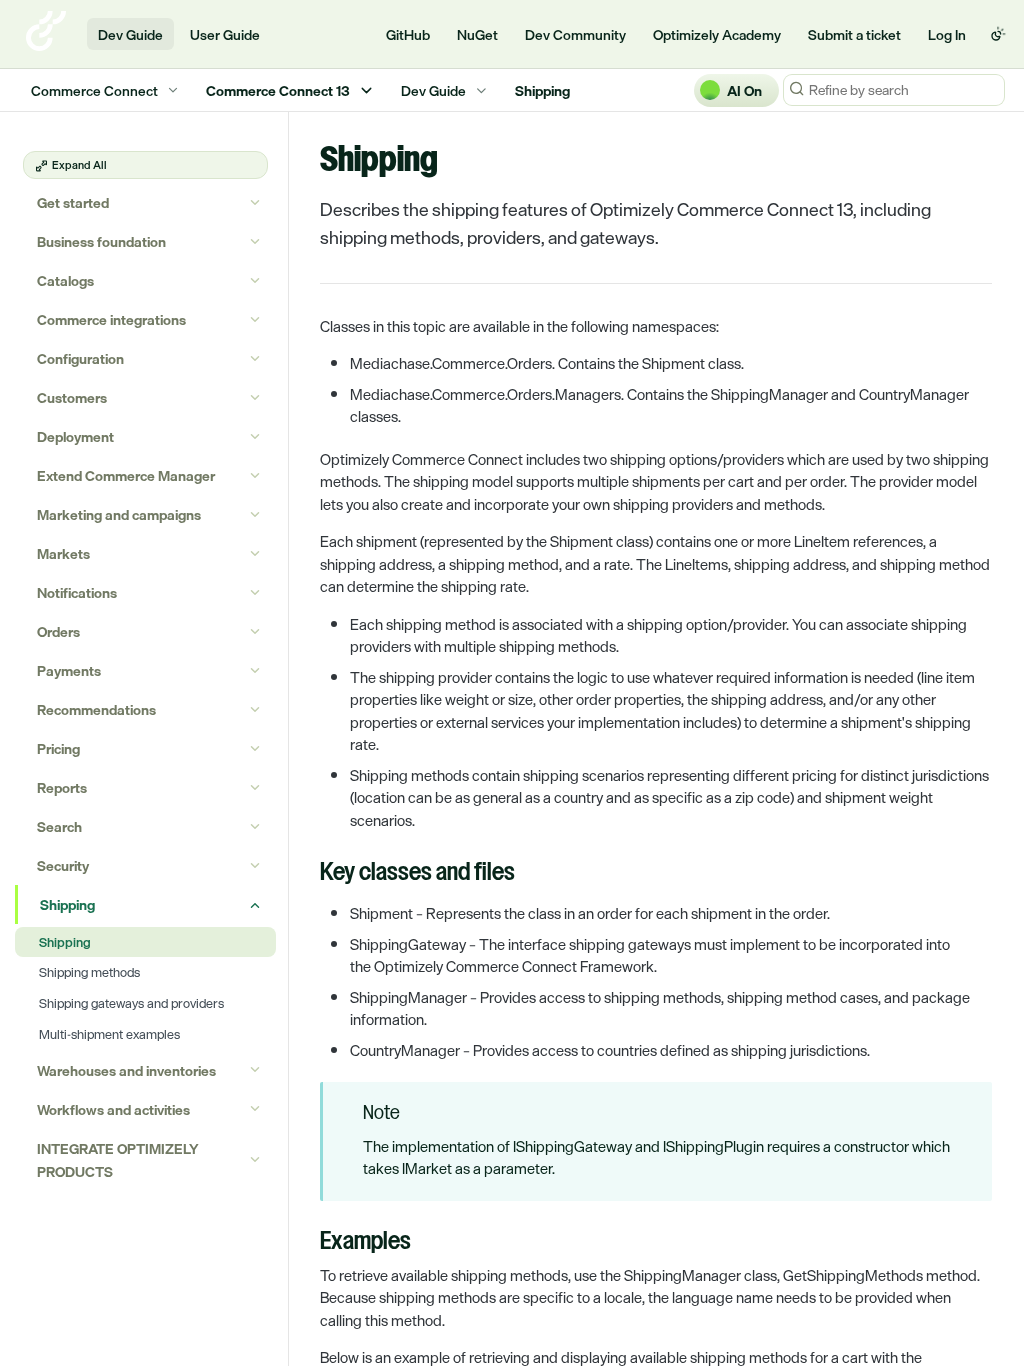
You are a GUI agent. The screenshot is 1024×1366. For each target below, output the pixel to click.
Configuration (80, 358)
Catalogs (65, 280)
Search (59, 826)
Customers (72, 397)
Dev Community (575, 34)
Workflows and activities (113, 1109)
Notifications (77, 592)
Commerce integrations (111, 319)
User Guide (225, 34)
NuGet (477, 34)
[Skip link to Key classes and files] (306, 874)
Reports (62, 787)
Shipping (67, 904)
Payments (69, 670)
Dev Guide (130, 34)
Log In (947, 34)
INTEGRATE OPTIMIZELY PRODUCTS (118, 1160)
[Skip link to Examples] (306, 1243)
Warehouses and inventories (126, 1070)
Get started (73, 202)
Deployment (75, 436)
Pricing (58, 748)
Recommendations (96, 709)
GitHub (408, 34)
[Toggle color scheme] (998, 34)
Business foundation (101, 241)
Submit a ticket (854, 34)
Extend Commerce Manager (126, 475)
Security (63, 865)
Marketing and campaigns (119, 514)
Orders (58, 631)
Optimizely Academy (717, 34)
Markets (63, 553)
